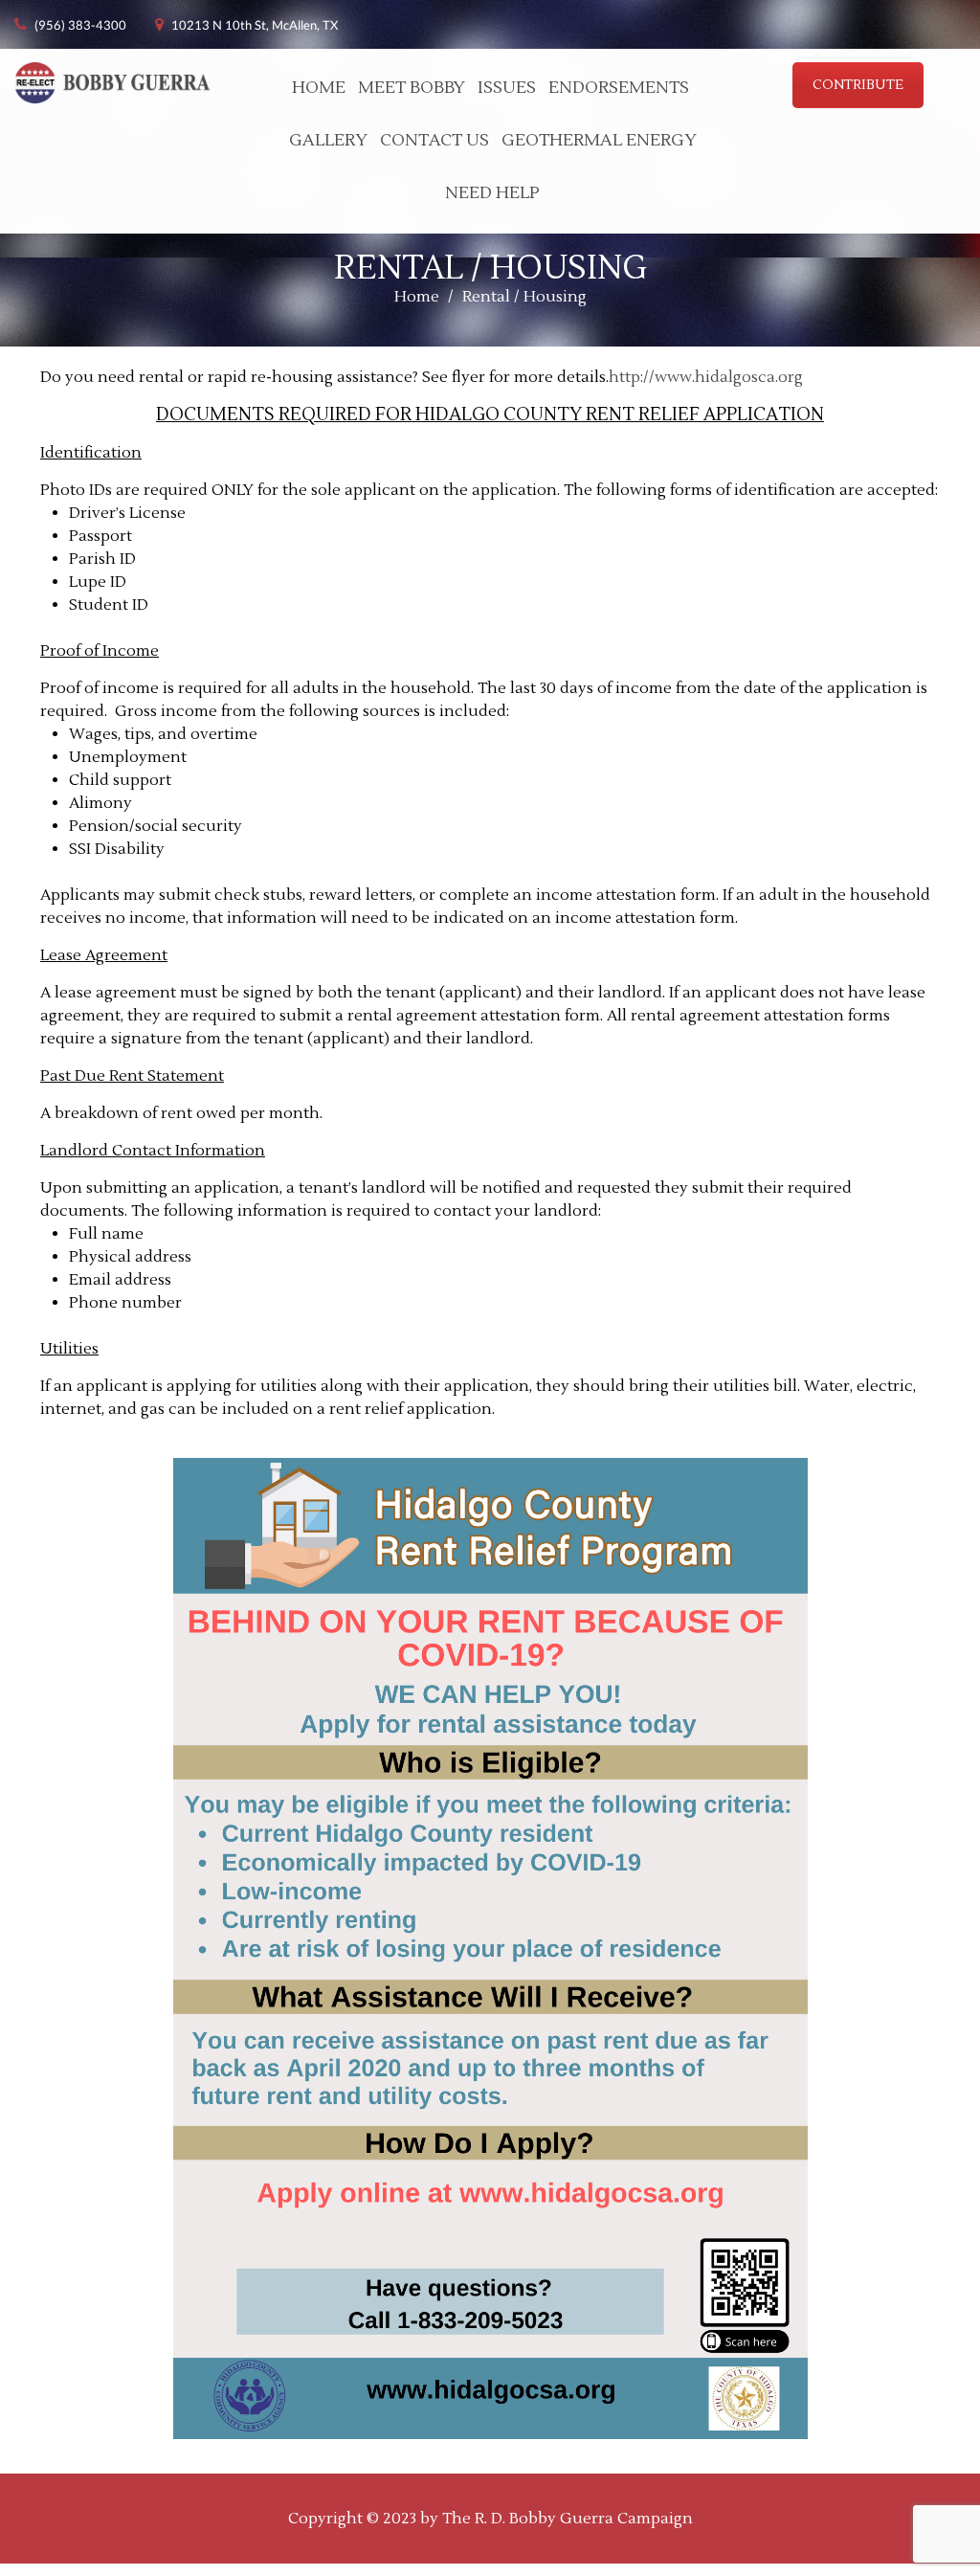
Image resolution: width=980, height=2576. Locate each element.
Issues (507, 88)
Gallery (328, 140)
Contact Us (434, 140)
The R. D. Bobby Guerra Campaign (568, 2519)
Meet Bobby (412, 88)
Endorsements (619, 88)
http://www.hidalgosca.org (706, 377)
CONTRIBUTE (858, 85)
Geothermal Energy (599, 140)
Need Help (492, 193)
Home (319, 88)
